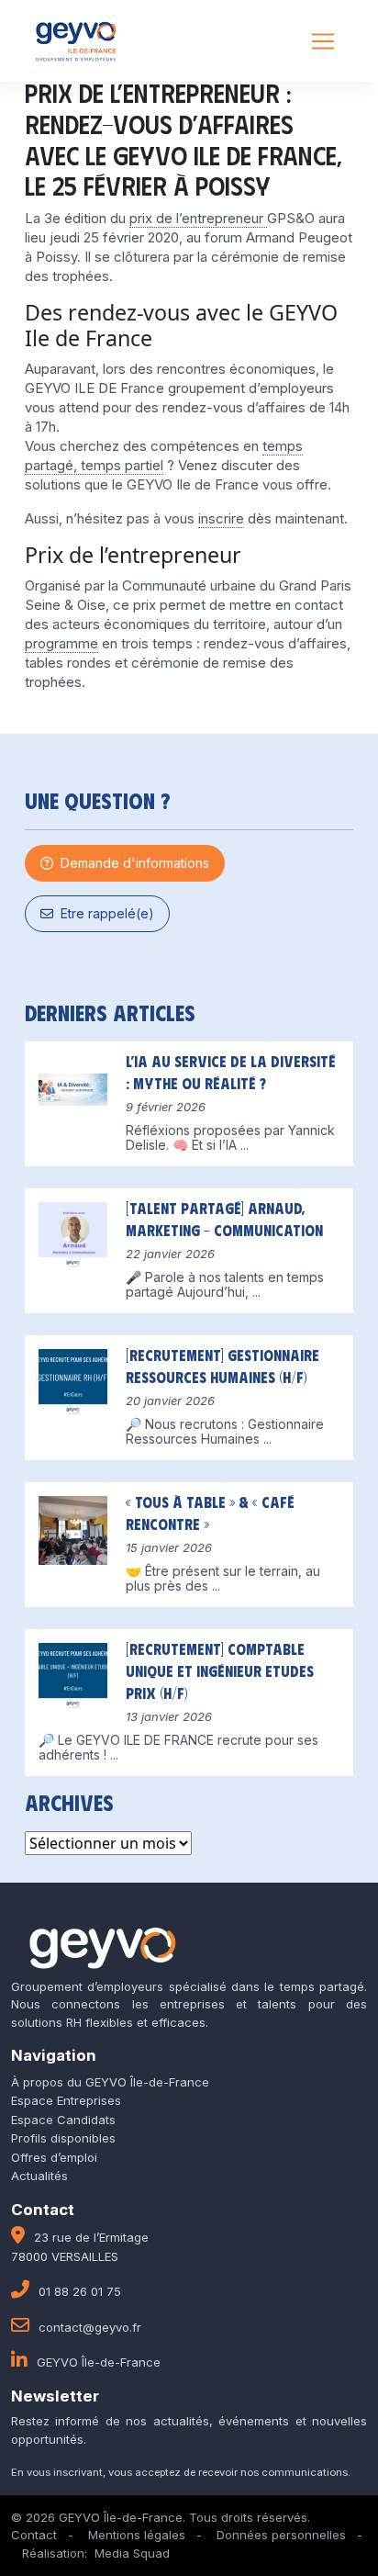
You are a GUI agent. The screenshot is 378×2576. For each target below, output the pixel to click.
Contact (34, 2535)
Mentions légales (137, 2535)
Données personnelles (281, 2535)
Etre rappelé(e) (104, 913)
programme (61, 643)
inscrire (221, 518)
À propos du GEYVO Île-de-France (110, 2082)
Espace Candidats (63, 2120)
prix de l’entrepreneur (198, 218)
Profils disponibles (63, 2138)
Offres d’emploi (54, 2157)
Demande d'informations (131, 863)
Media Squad (132, 2553)
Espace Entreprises (66, 2100)
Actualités (39, 2176)
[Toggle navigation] (323, 41)
